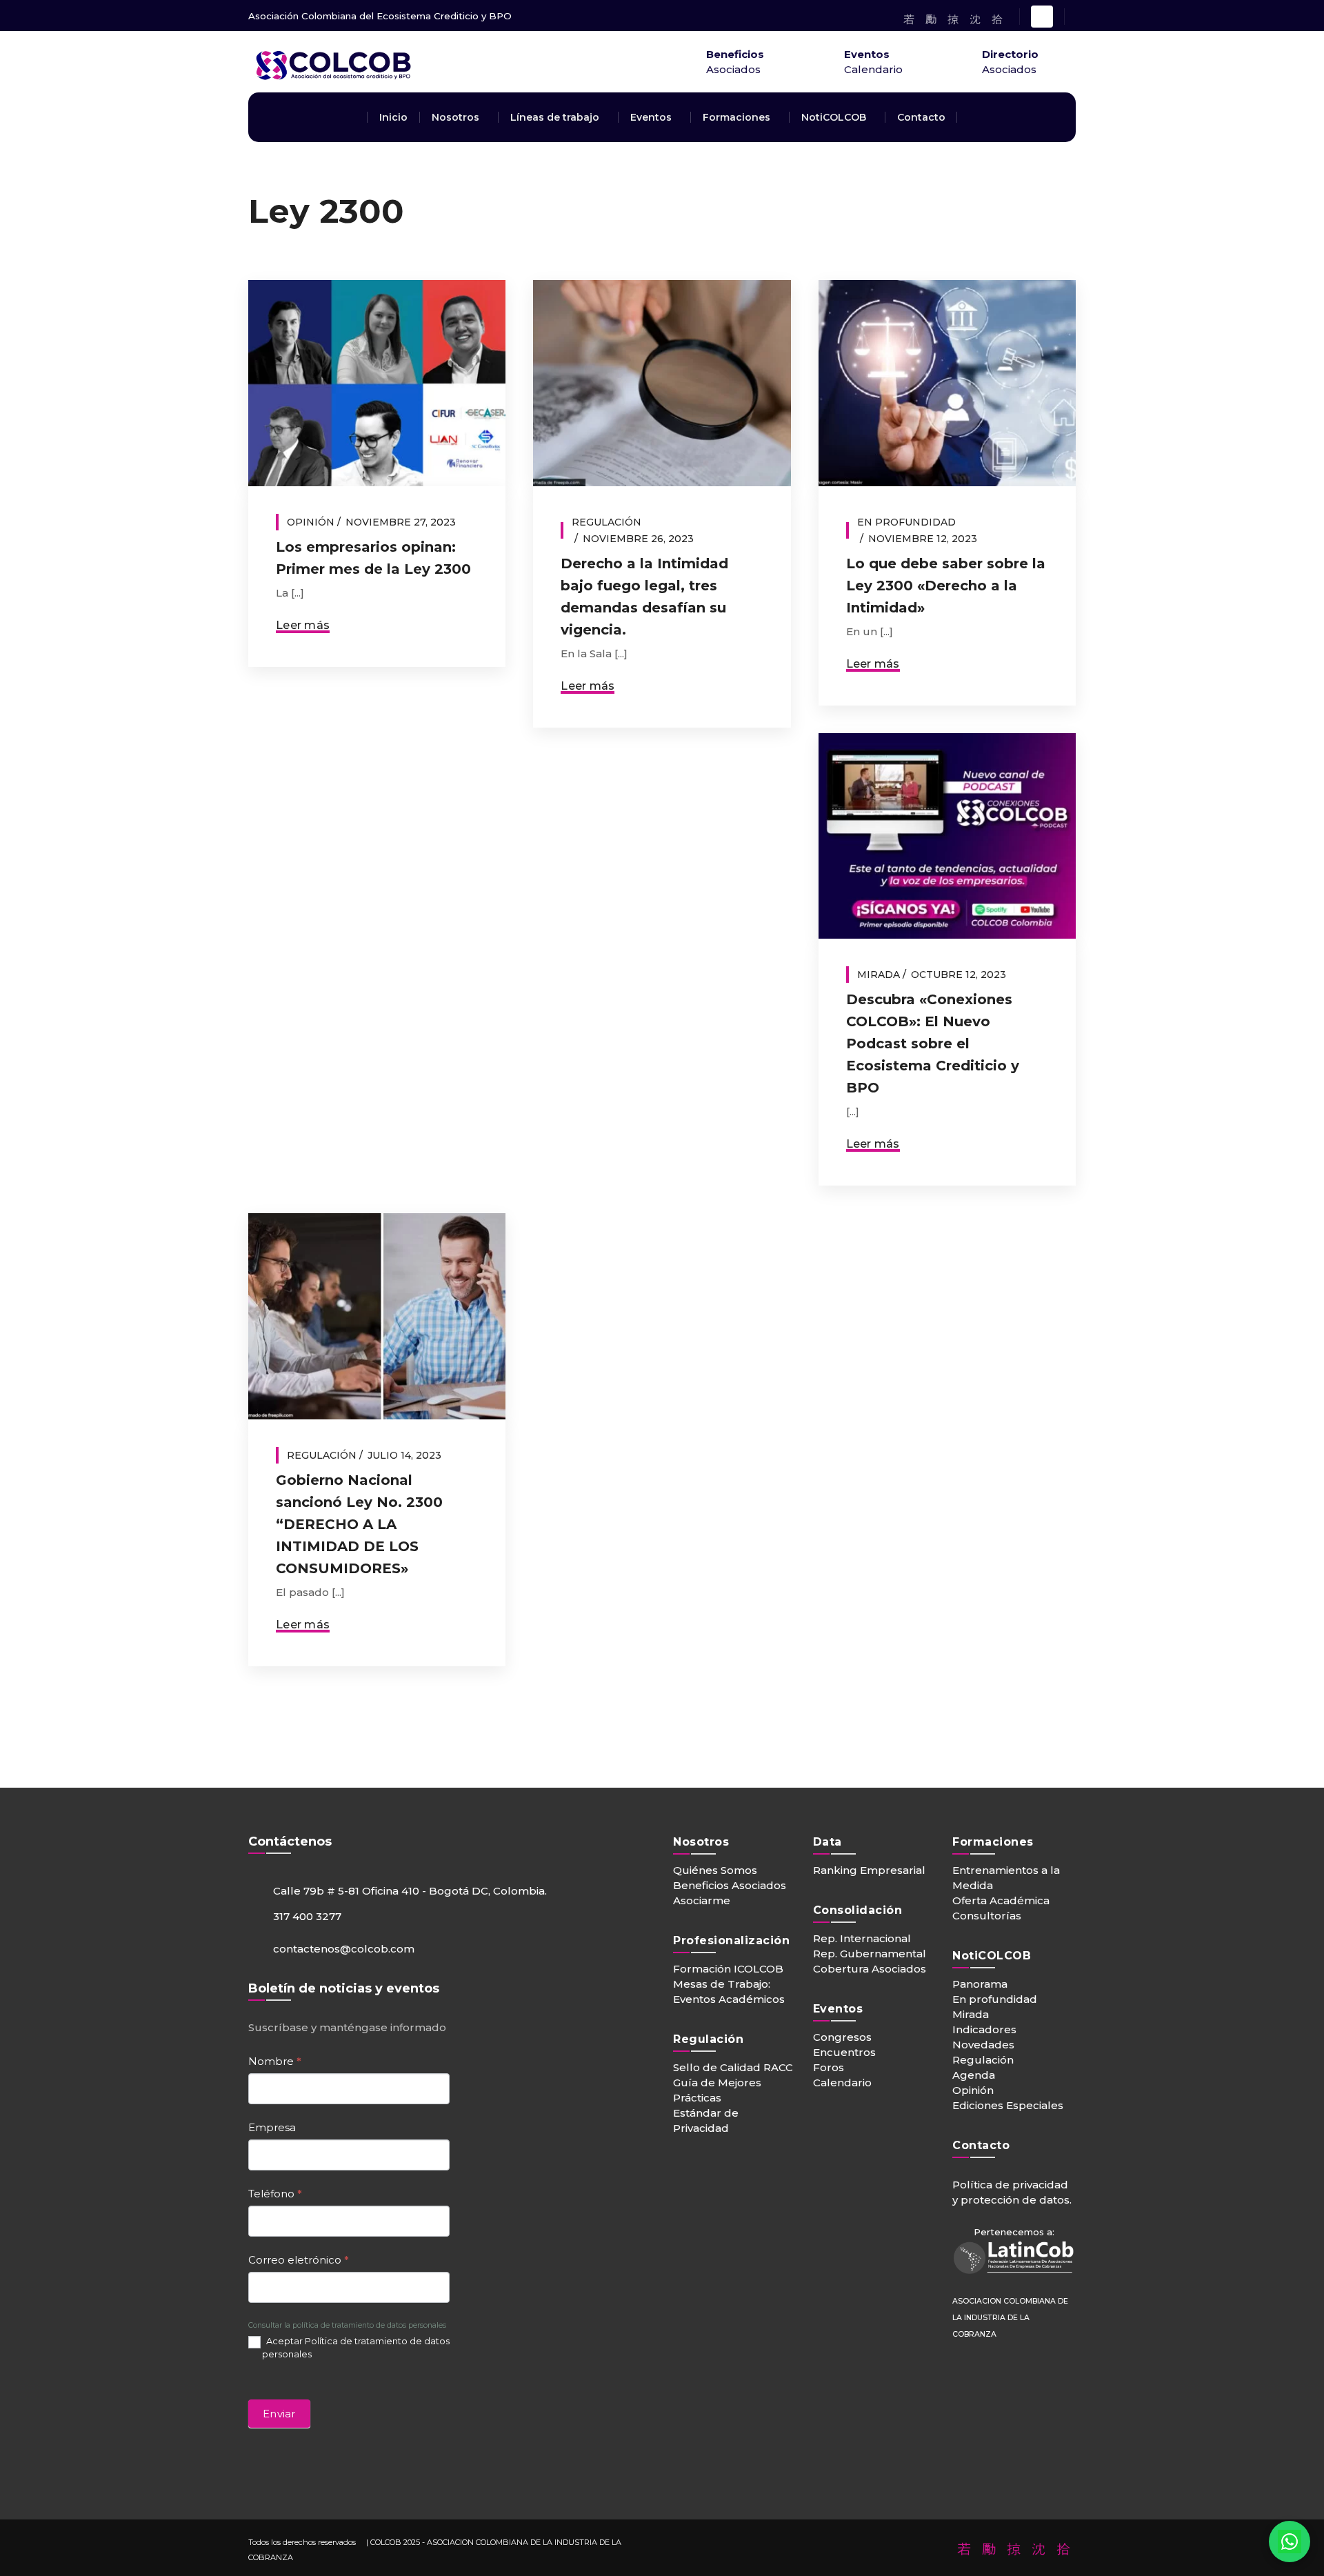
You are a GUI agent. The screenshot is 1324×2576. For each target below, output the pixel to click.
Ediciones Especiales (1008, 2105)
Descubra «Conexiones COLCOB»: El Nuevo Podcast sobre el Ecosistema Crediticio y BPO (933, 1044)
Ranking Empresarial (869, 1870)
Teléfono (275, 2194)
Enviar (279, 2414)
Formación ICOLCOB (728, 1969)
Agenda (974, 2075)
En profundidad (906, 522)
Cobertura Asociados (870, 1969)
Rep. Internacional (862, 1938)
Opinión (311, 522)
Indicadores (984, 2029)
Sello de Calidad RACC (733, 2067)
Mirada (879, 975)
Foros (829, 2067)
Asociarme (702, 1900)
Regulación (606, 522)
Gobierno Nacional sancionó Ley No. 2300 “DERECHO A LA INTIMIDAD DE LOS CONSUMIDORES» (359, 1524)
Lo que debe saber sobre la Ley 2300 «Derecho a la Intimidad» (946, 586)
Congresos (842, 2037)
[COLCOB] (400, 84)
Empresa (272, 2127)
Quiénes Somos (715, 1870)
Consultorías (987, 1916)
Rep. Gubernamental (870, 1954)
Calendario (842, 2083)
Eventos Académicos (729, 1999)
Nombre (275, 2061)
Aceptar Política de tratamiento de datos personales (356, 2347)
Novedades (983, 2045)
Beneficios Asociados (730, 1885)
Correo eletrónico (299, 2260)
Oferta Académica (1001, 1900)
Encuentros (844, 2052)
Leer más (303, 625)
